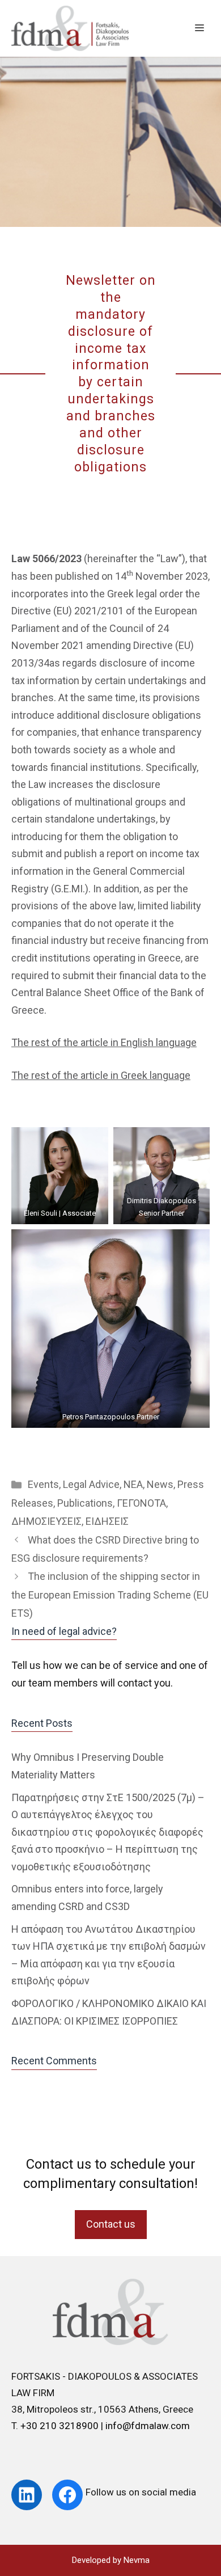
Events (43, 1484)
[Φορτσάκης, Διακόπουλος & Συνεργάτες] (70, 28)
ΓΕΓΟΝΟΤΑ (141, 1503)
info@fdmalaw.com (148, 2426)
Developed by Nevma (111, 2560)
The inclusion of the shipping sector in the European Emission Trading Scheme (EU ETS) (110, 1595)
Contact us (111, 2224)
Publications (85, 1503)
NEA (133, 1484)
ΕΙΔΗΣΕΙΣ (107, 1521)
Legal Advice (91, 1484)
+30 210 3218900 (61, 2426)
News (160, 1484)
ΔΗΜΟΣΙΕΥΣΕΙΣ (46, 1521)
